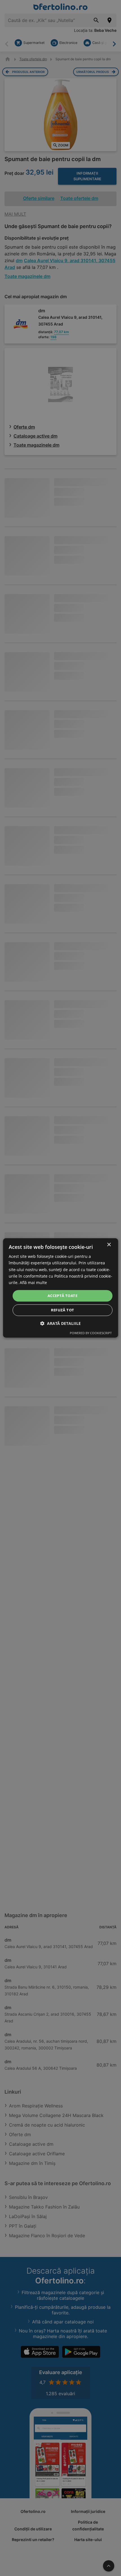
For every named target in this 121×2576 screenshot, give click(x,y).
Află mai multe (33, 1283)
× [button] (109, 1245)
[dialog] (61, 1288)
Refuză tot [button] (63, 1310)
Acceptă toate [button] (62, 1296)
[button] (60, 1324)
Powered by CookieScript (91, 1333)
